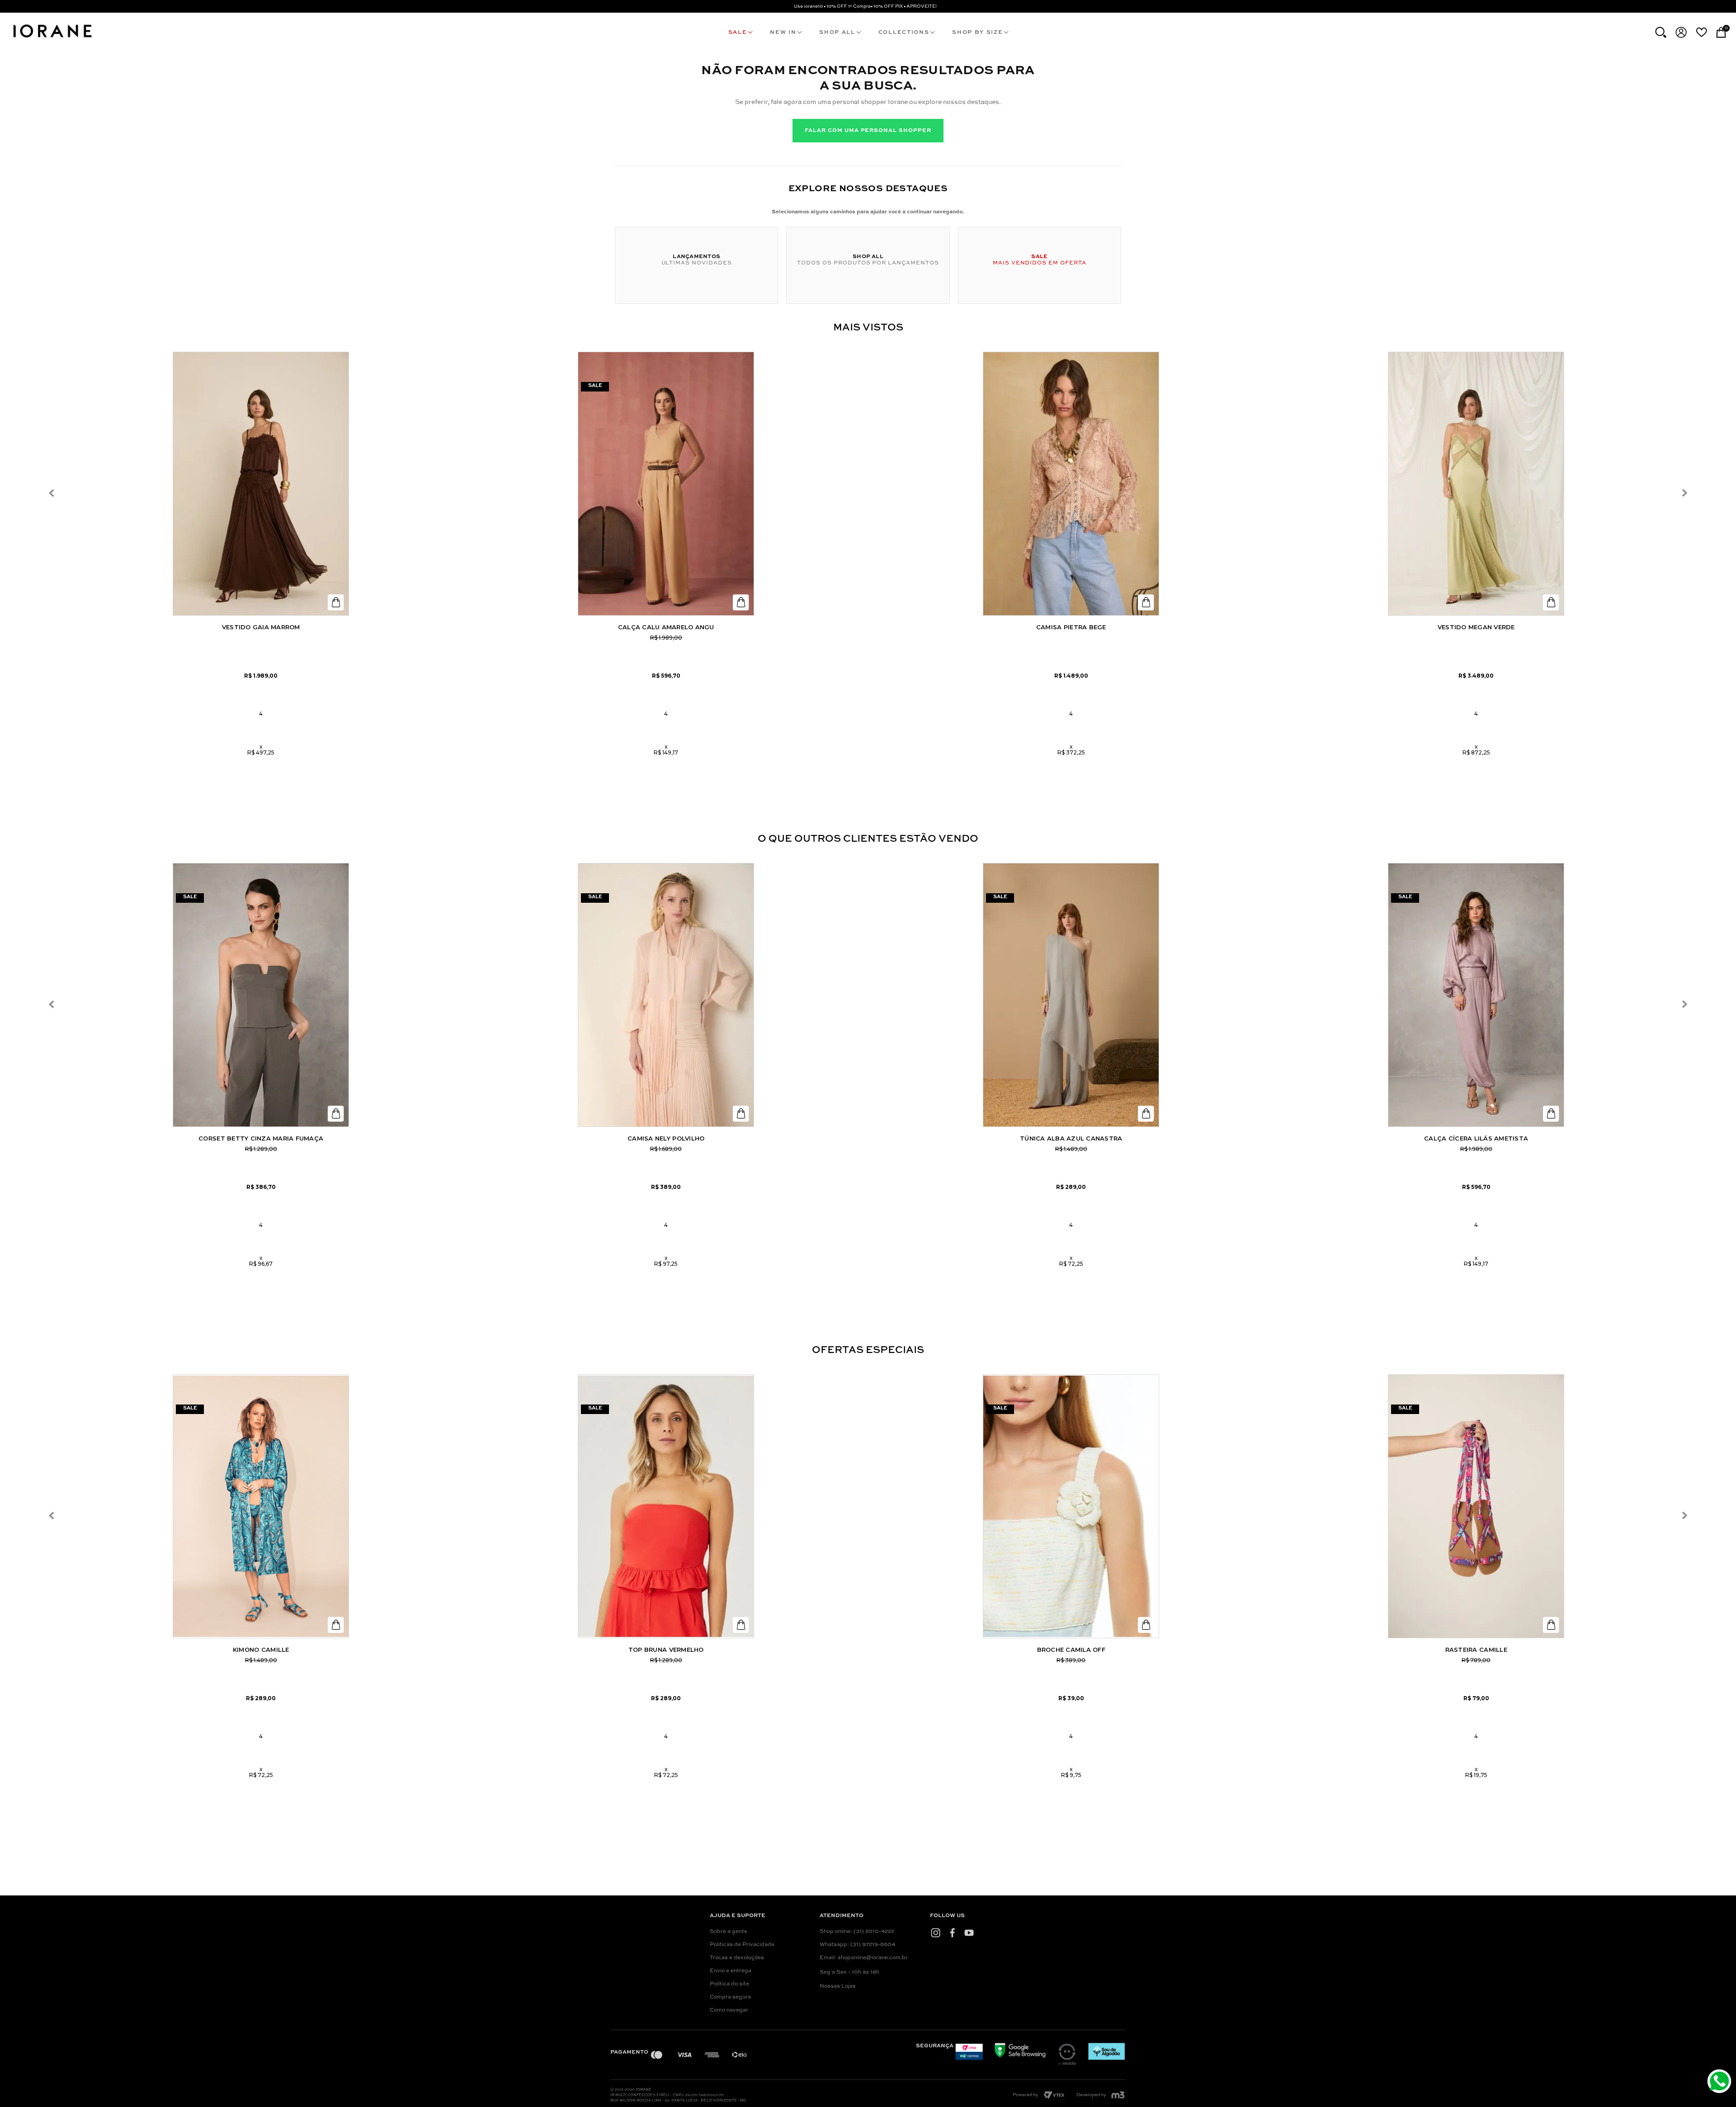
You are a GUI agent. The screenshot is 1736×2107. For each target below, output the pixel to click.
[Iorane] (52, 39)
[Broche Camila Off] (1071, 1506)
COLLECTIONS (904, 33)
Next (1684, 493)
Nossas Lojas (838, 1986)
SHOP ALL (837, 33)
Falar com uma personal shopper (868, 131)
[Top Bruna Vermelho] (666, 1506)
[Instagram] (936, 1933)
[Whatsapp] (1720, 2082)
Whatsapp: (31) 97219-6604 (857, 1945)
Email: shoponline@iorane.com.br (864, 1958)
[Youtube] (969, 1933)
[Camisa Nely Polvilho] (666, 995)
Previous (52, 493)
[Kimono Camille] (261, 1506)
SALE (738, 33)
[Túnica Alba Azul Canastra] (1071, 995)
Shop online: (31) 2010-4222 (857, 1932)
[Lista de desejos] (1701, 32)
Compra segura (730, 1997)
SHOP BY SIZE (977, 33)
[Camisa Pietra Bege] (1071, 484)
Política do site (729, 1984)
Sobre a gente (729, 1932)
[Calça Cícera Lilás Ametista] (1476, 995)
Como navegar (729, 2010)
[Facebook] (952, 1933)
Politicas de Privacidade (742, 1945)
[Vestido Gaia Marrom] (261, 484)
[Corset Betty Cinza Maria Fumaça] (261, 995)
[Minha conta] (1681, 32)
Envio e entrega (731, 1971)
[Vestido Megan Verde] (1476, 484)
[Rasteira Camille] (1476, 1506)
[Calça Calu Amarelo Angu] (666, 484)
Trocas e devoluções (737, 1958)
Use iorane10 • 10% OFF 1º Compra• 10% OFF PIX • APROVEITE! (865, 6)
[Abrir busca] (1661, 32)
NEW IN (783, 33)
